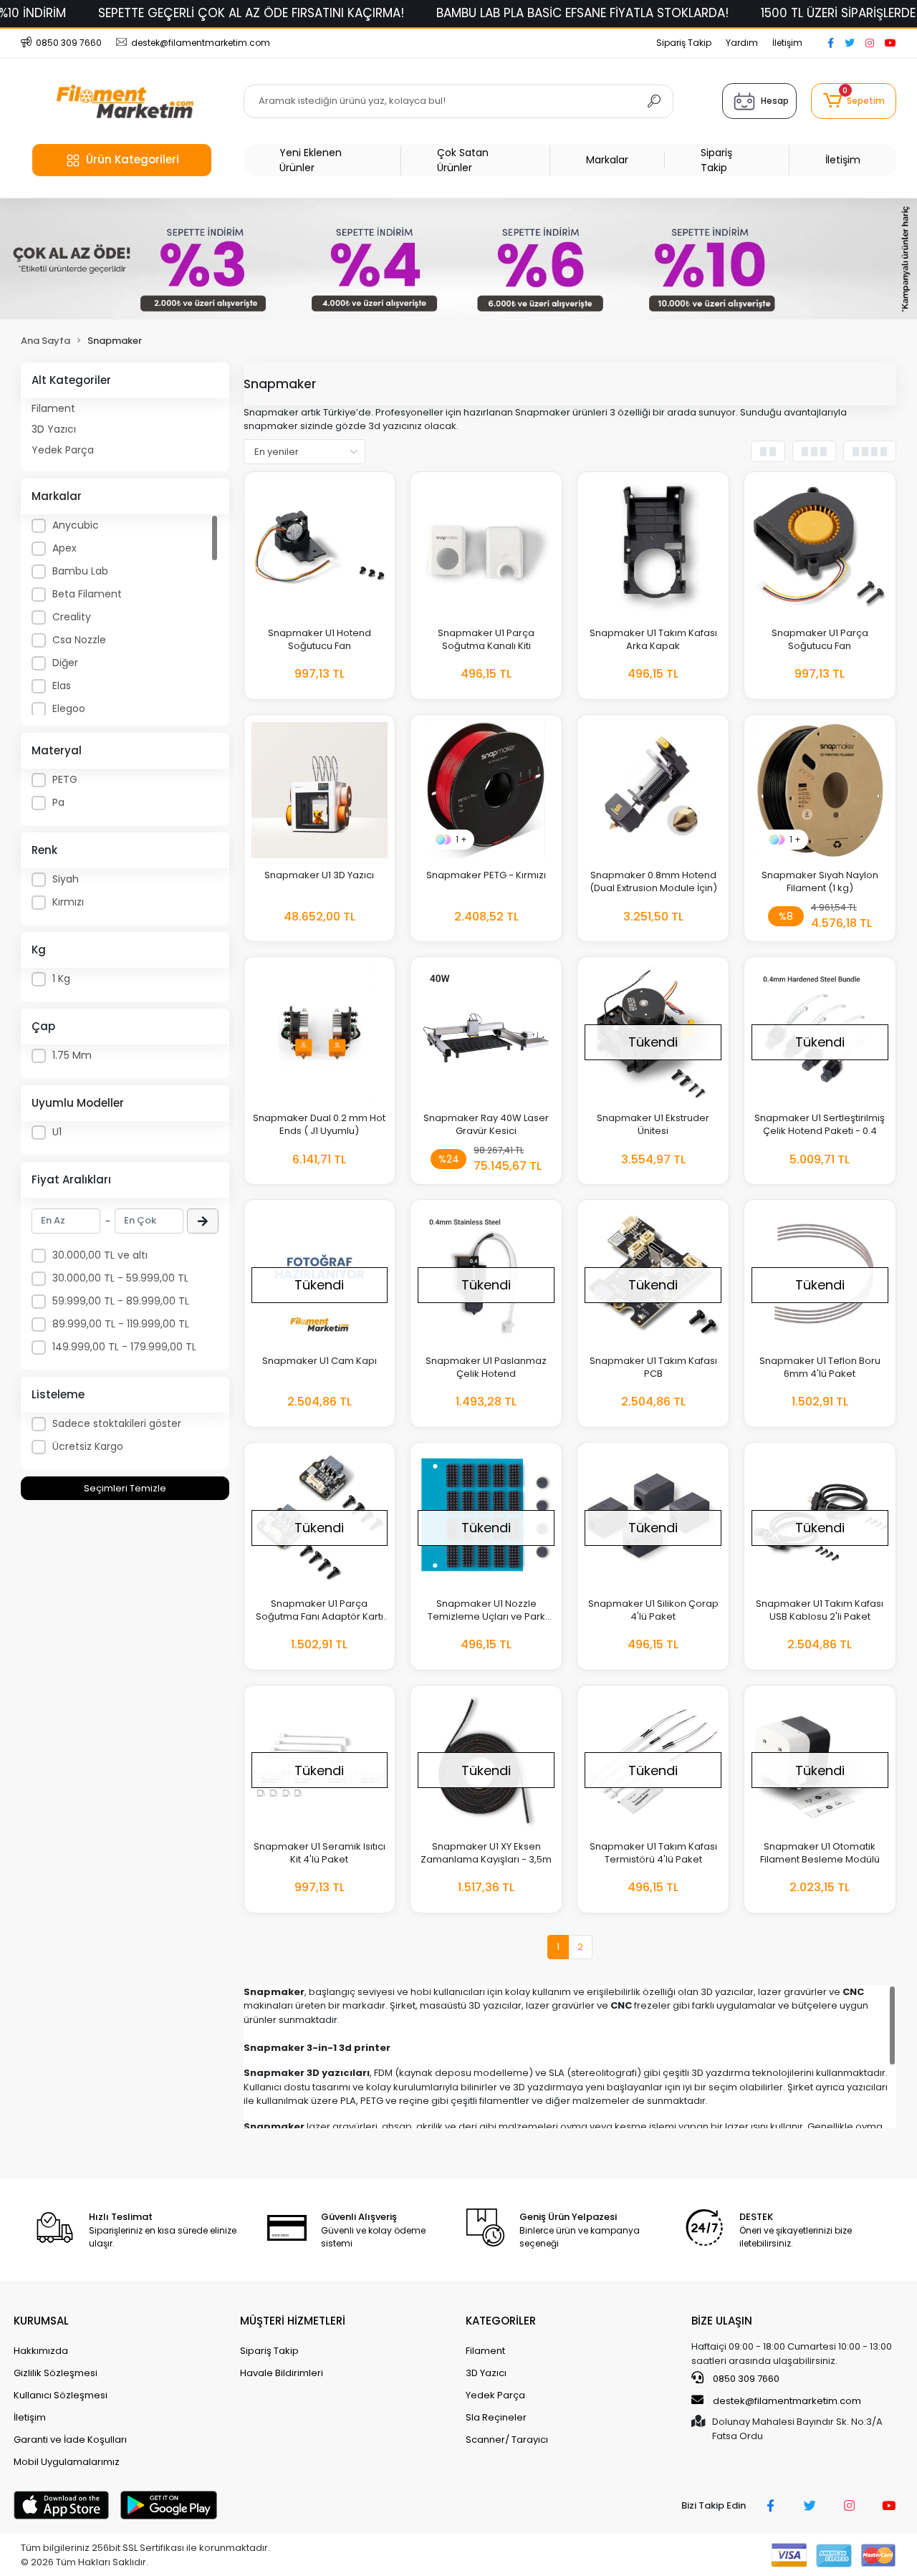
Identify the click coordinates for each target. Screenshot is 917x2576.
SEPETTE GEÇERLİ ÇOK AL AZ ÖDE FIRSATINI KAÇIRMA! (251, 13)
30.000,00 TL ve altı (100, 1255)
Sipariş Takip (684, 43)
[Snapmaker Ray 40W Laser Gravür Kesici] (486, 1033)
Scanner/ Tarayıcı (507, 2440)
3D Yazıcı (54, 429)
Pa (58, 802)
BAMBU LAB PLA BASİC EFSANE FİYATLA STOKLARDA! (582, 13)
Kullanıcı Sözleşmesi (61, 2395)
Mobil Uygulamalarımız (67, 2462)
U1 (57, 1132)
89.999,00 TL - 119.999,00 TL (121, 1324)
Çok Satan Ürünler (463, 160)
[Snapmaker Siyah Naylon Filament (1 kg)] (820, 790)
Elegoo (69, 708)
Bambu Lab (80, 571)
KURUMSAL (41, 2321)
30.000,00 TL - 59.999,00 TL (120, 1278)
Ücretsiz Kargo (88, 1446)
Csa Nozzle (79, 640)
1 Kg (61, 979)
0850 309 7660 (745, 2379)
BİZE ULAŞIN (722, 2321)
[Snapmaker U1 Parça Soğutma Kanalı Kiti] (486, 548)
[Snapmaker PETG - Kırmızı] (486, 790)
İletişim (787, 43)
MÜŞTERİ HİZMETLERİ (293, 2321)
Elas (62, 686)
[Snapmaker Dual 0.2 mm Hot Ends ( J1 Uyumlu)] (320, 1033)
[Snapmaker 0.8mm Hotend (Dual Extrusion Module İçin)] (653, 790)
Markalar (607, 160)
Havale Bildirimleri (282, 2373)
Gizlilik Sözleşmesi (56, 2373)
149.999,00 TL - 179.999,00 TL (124, 1347)
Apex (64, 548)
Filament (53, 408)
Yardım (742, 43)
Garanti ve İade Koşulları (70, 2440)
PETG (65, 779)
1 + (461, 839)
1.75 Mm (72, 1055)
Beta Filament (87, 594)
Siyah (66, 879)
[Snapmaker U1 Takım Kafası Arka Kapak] (653, 548)
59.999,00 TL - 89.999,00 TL (121, 1301)
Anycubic (76, 525)
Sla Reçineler (496, 2417)
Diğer (65, 663)
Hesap (775, 101)
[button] (853, 101)
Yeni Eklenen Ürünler (311, 160)
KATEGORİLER (501, 2321)
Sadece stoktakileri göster (117, 1423)
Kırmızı (68, 902)
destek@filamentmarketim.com (787, 2401)
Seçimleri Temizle (125, 1488)
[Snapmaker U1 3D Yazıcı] (320, 790)
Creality (72, 617)
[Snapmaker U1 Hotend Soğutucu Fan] (320, 548)
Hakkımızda (41, 2351)
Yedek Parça (63, 450)
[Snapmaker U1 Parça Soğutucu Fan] (820, 548)
